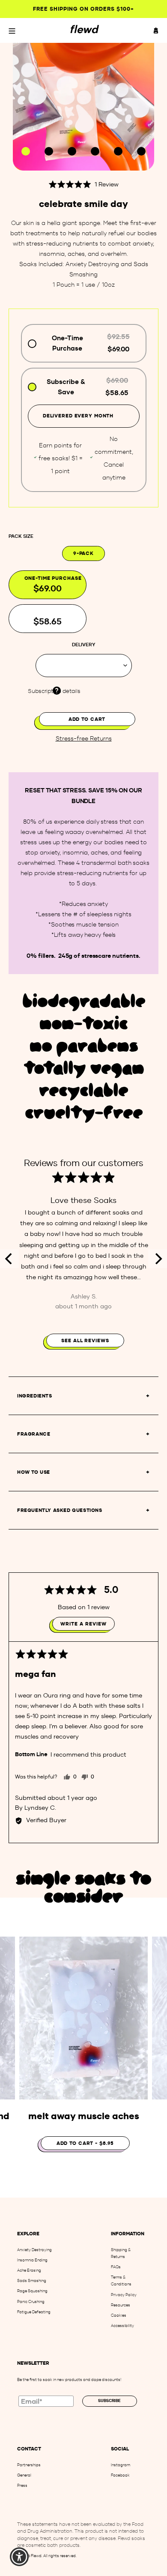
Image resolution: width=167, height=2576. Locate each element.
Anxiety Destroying (34, 2250)
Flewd (36, 2556)
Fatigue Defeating (34, 2312)
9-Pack (83, 553)
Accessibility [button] (122, 2326)
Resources (121, 2305)
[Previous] (9, 1259)
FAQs (116, 2267)
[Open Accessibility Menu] (19, 2557)
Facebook (120, 2475)
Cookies (119, 2315)
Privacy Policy (124, 2295)
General (24, 2475)
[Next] (158, 1259)
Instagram (121, 2465)
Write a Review (83, 1624)
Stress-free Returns (84, 739)
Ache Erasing (29, 2270)
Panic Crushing (31, 2302)
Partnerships (29, 2465)
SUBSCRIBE (109, 2401)
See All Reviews (85, 1340)
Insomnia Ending (32, 2260)
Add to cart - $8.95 (85, 2143)
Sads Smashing (32, 2281)
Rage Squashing (32, 2291)
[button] (83, 184)
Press (22, 2485)
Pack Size (21, 536)
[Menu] (12, 30)
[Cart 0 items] (156, 30)
